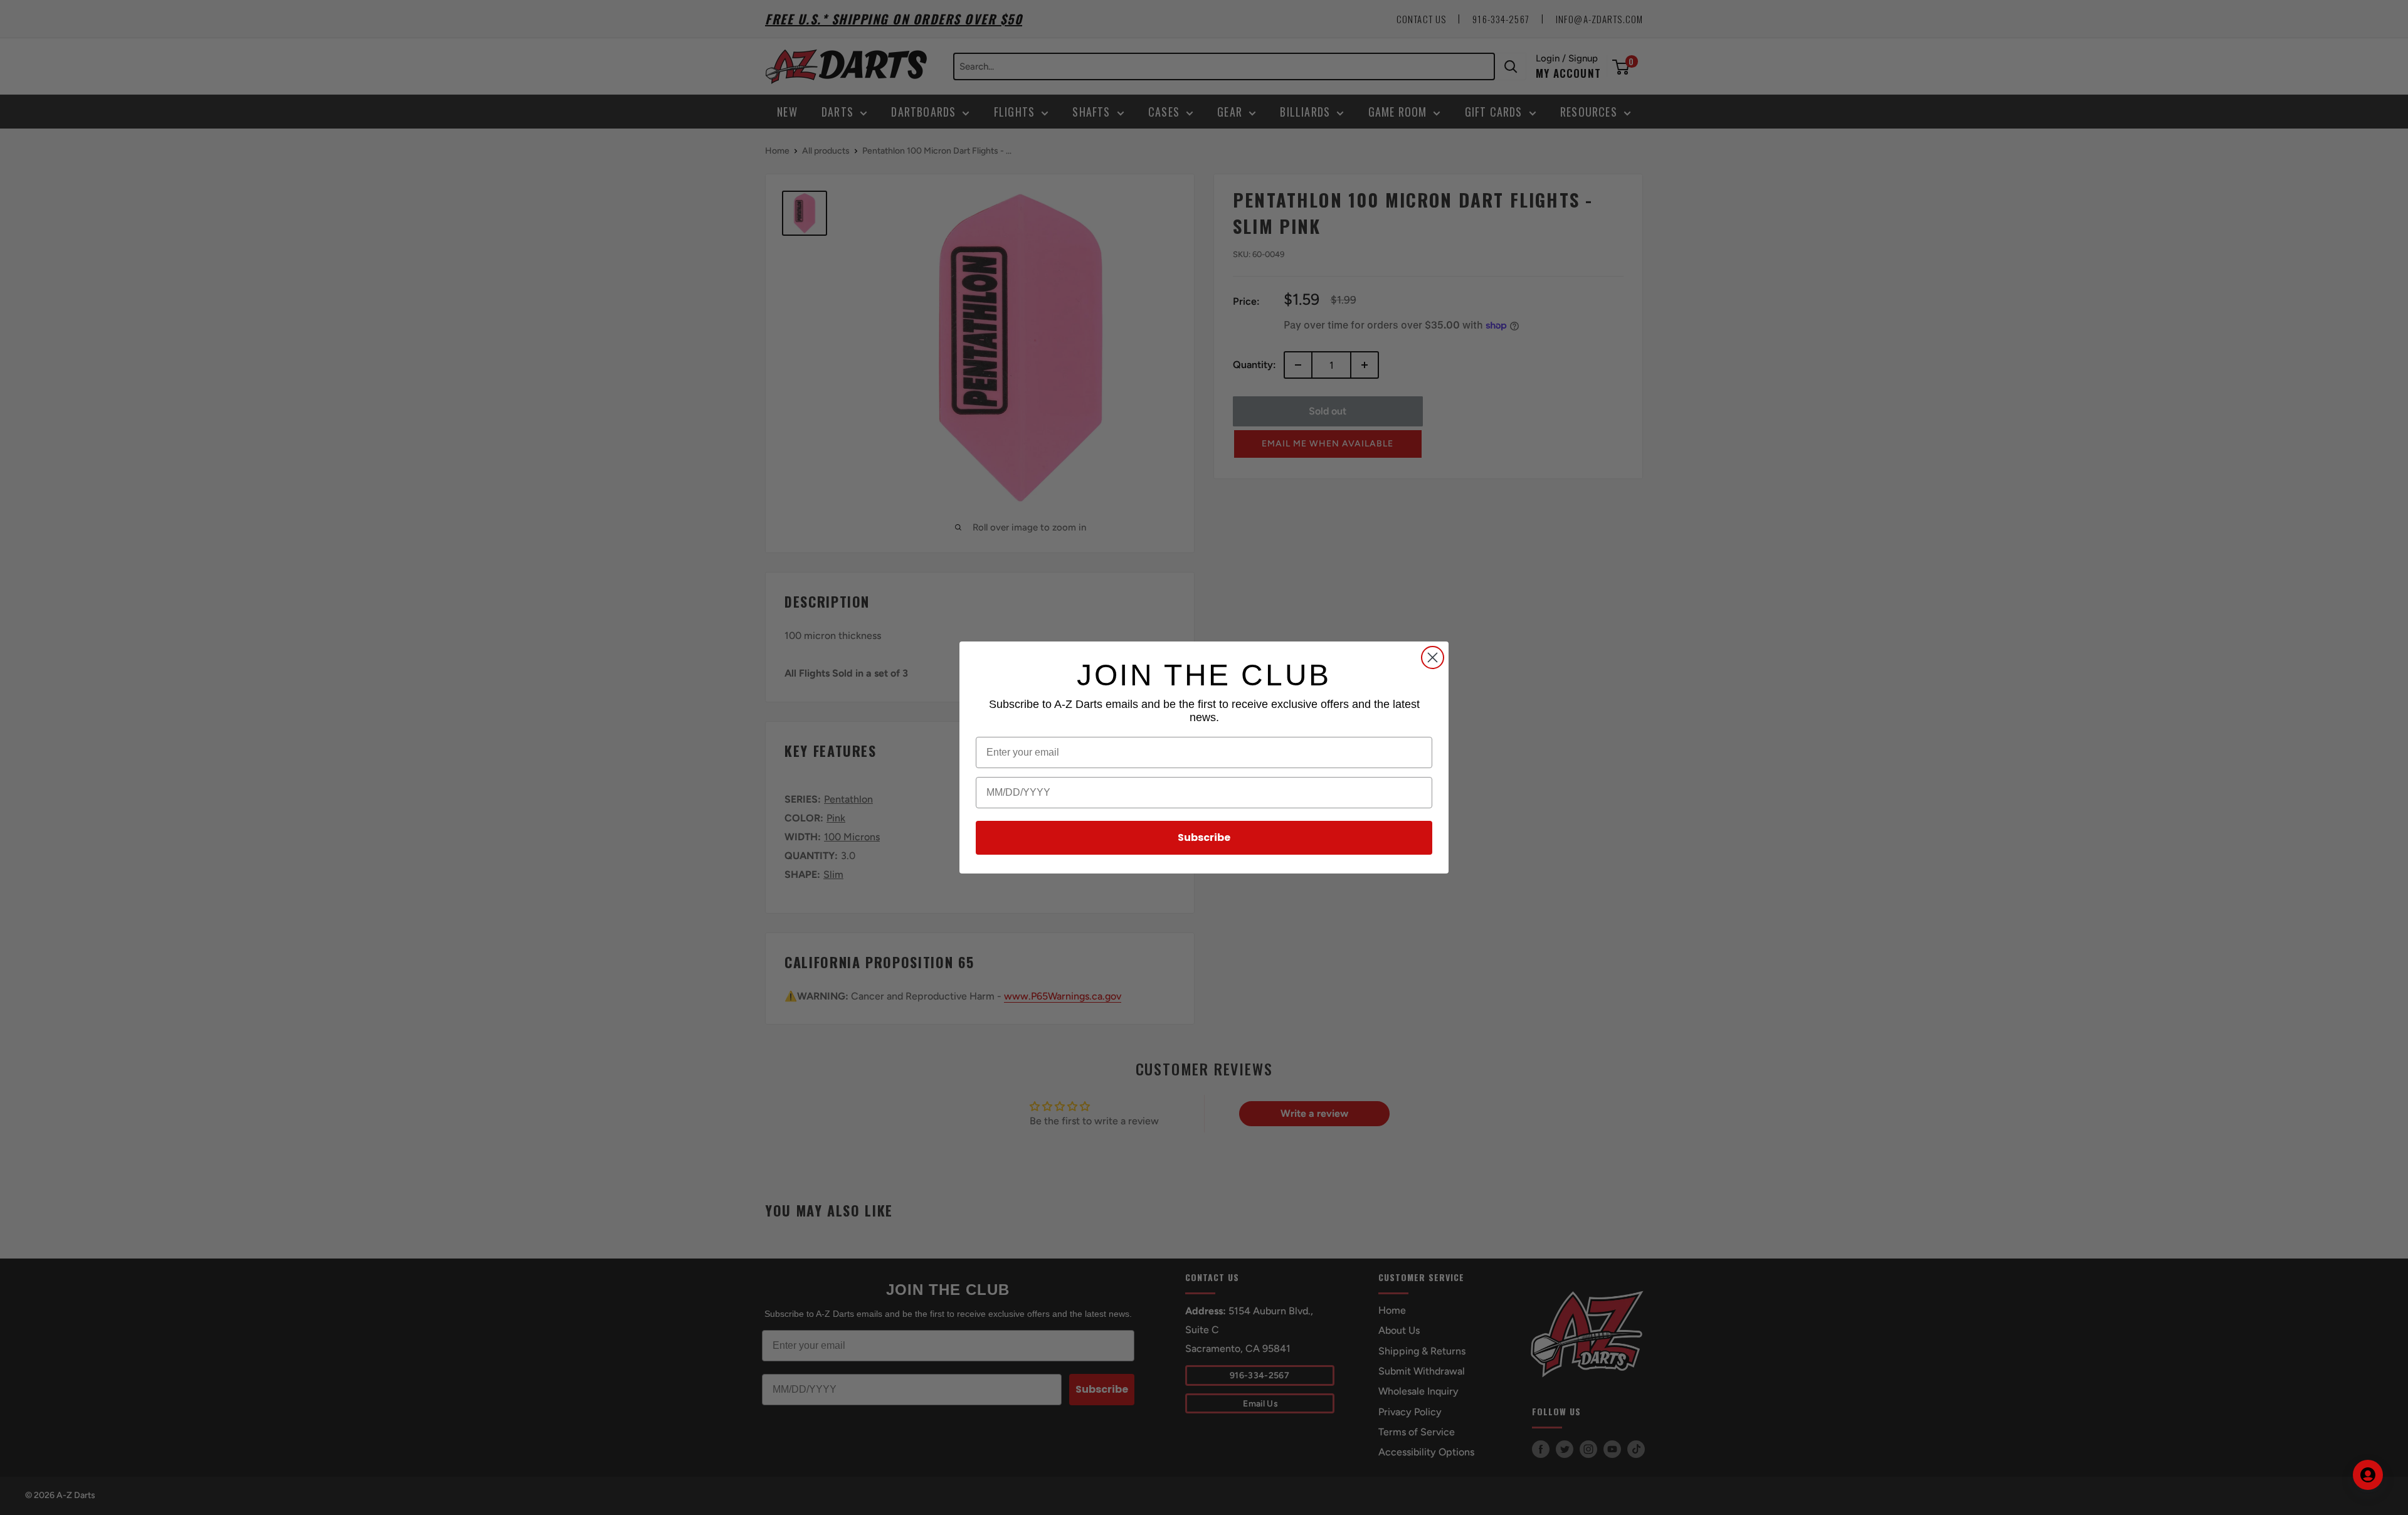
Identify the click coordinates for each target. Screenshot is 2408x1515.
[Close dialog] (1433, 657)
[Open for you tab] (2368, 1475)
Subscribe (1204, 837)
